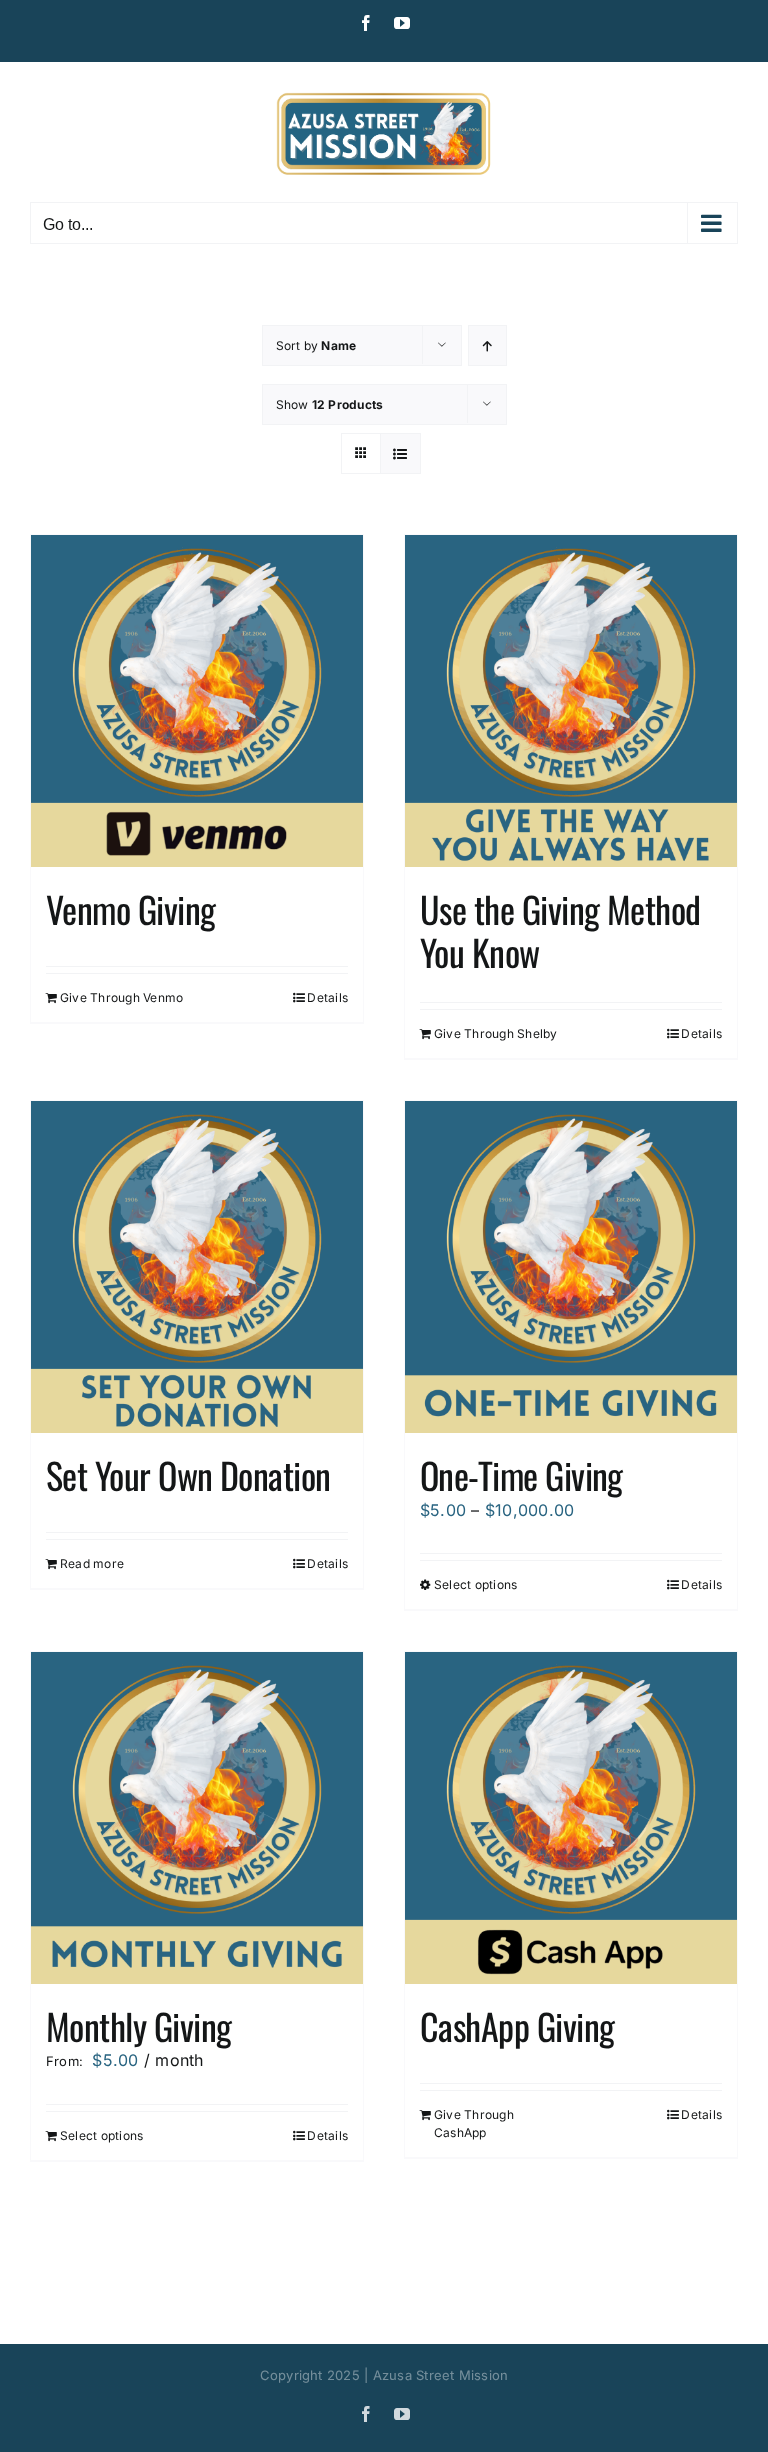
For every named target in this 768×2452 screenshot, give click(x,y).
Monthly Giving (138, 2025)
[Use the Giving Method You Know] (571, 701)
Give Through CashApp (474, 2123)
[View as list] (400, 453)
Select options (475, 1584)
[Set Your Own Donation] (197, 1267)
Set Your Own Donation (188, 1474)
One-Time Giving (521, 1474)
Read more (92, 1563)
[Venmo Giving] (197, 701)
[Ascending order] (487, 345)
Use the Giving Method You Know (560, 930)
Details (327, 997)
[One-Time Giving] (571, 1267)
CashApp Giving (517, 2025)
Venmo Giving (131, 908)
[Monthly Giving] (197, 1818)
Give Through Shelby (496, 1033)
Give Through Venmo (121, 997)
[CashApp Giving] (571, 1818)
